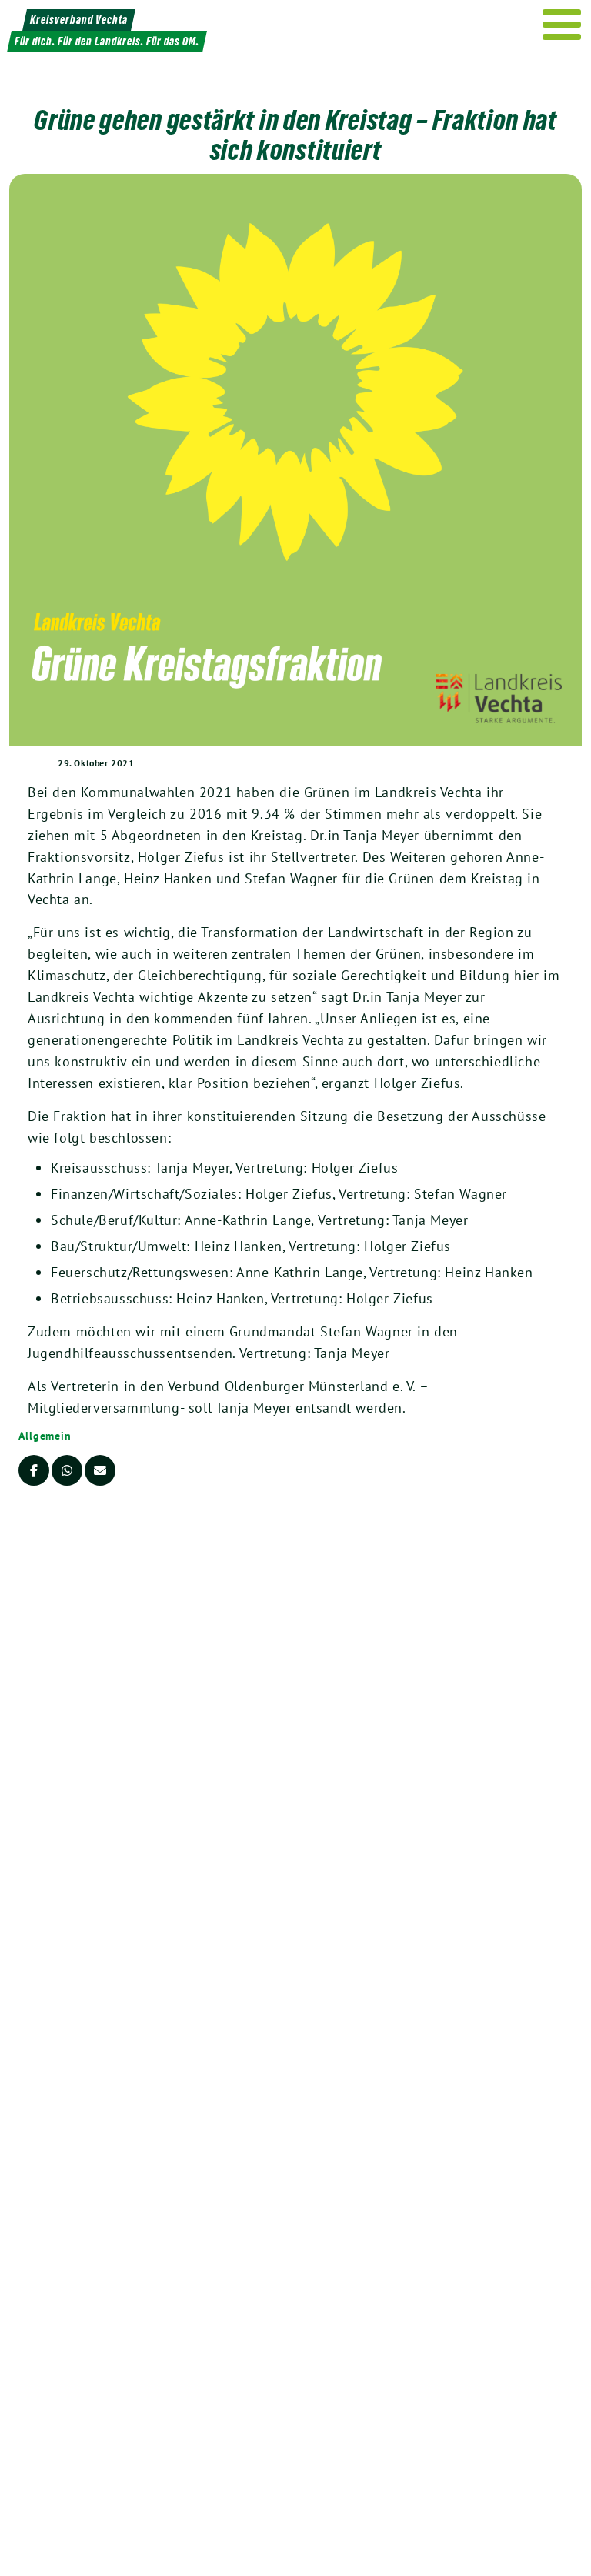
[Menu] (562, 25)
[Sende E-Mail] (100, 1470)
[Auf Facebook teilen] (34, 1470)
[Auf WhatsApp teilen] (67, 1470)
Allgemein (45, 1436)
